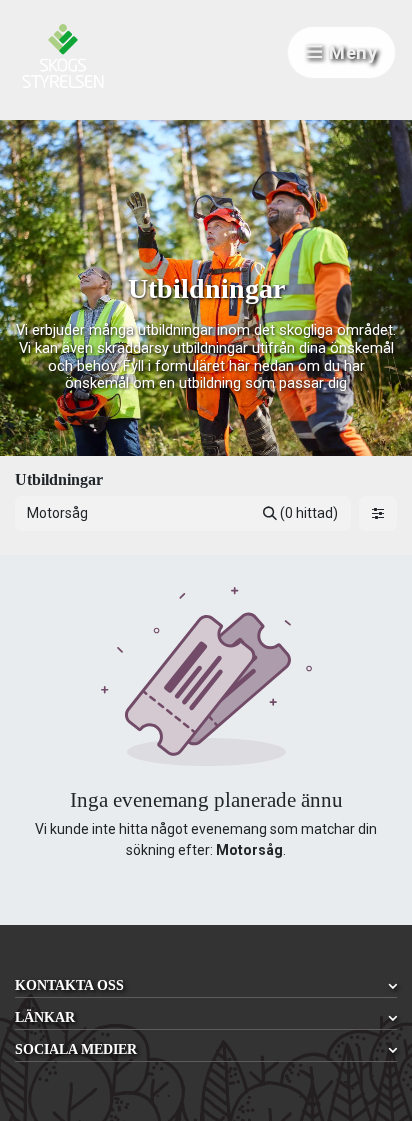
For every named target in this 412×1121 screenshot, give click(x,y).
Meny (353, 52)
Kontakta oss (69, 985)
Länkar (45, 1017)
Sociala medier (76, 1049)
